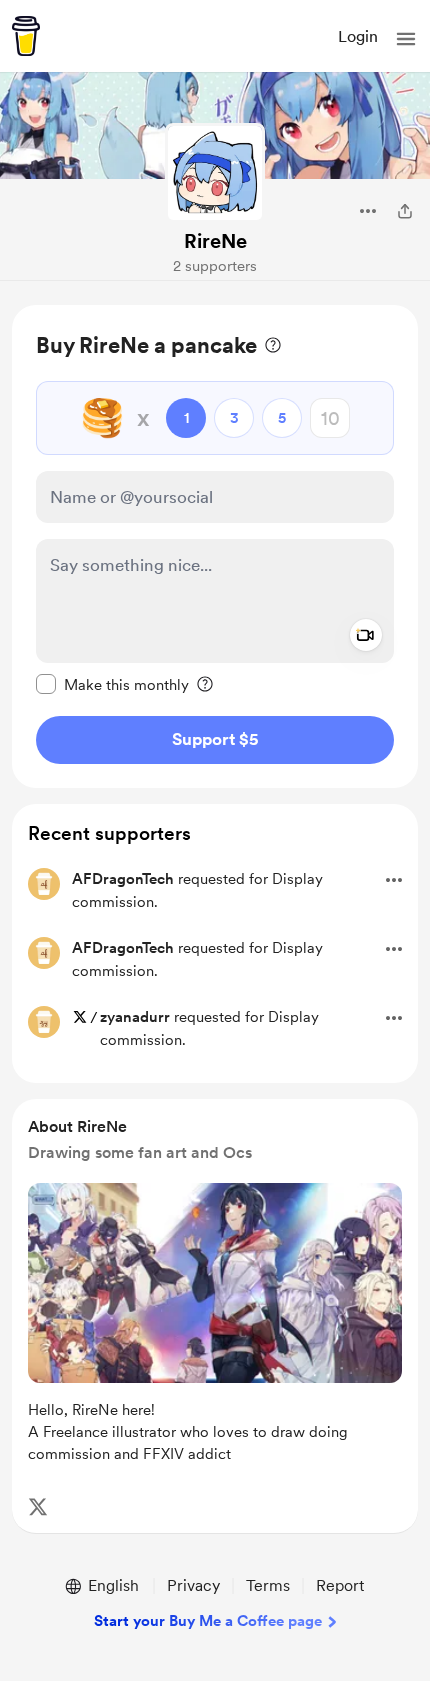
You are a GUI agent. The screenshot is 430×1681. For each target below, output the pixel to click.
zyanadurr (135, 1017)
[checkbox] (112, 684)
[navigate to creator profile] (215, 173)
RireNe (215, 241)
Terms (268, 1585)
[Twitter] (38, 1507)
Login (358, 36)
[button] (406, 39)
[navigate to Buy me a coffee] (26, 36)
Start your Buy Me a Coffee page (208, 1621)
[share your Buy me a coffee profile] (405, 211)
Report (340, 1585)
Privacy (193, 1585)
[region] (215, 546)
